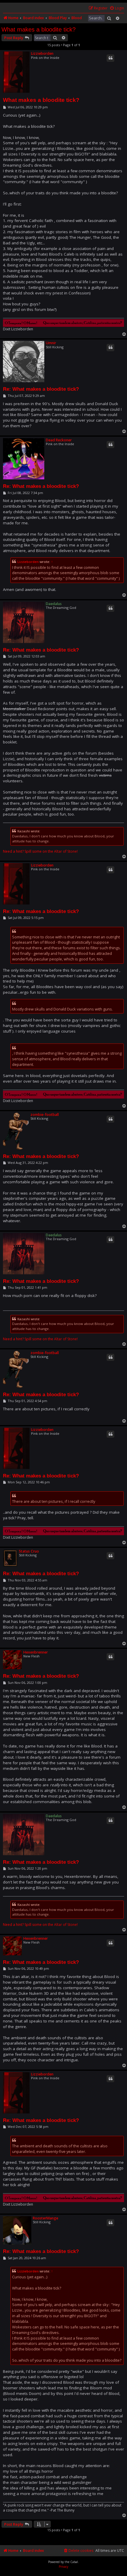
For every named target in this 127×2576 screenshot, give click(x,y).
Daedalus (54, 604)
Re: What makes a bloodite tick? (41, 389)
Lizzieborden (42, 53)
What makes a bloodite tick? (39, 29)
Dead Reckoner (59, 440)
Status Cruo (29, 1551)
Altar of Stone (65, 852)
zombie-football (45, 1115)
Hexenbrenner (36, 1652)
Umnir (51, 343)
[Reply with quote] (110, 58)
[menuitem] (117, 8)
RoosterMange (45, 2218)
